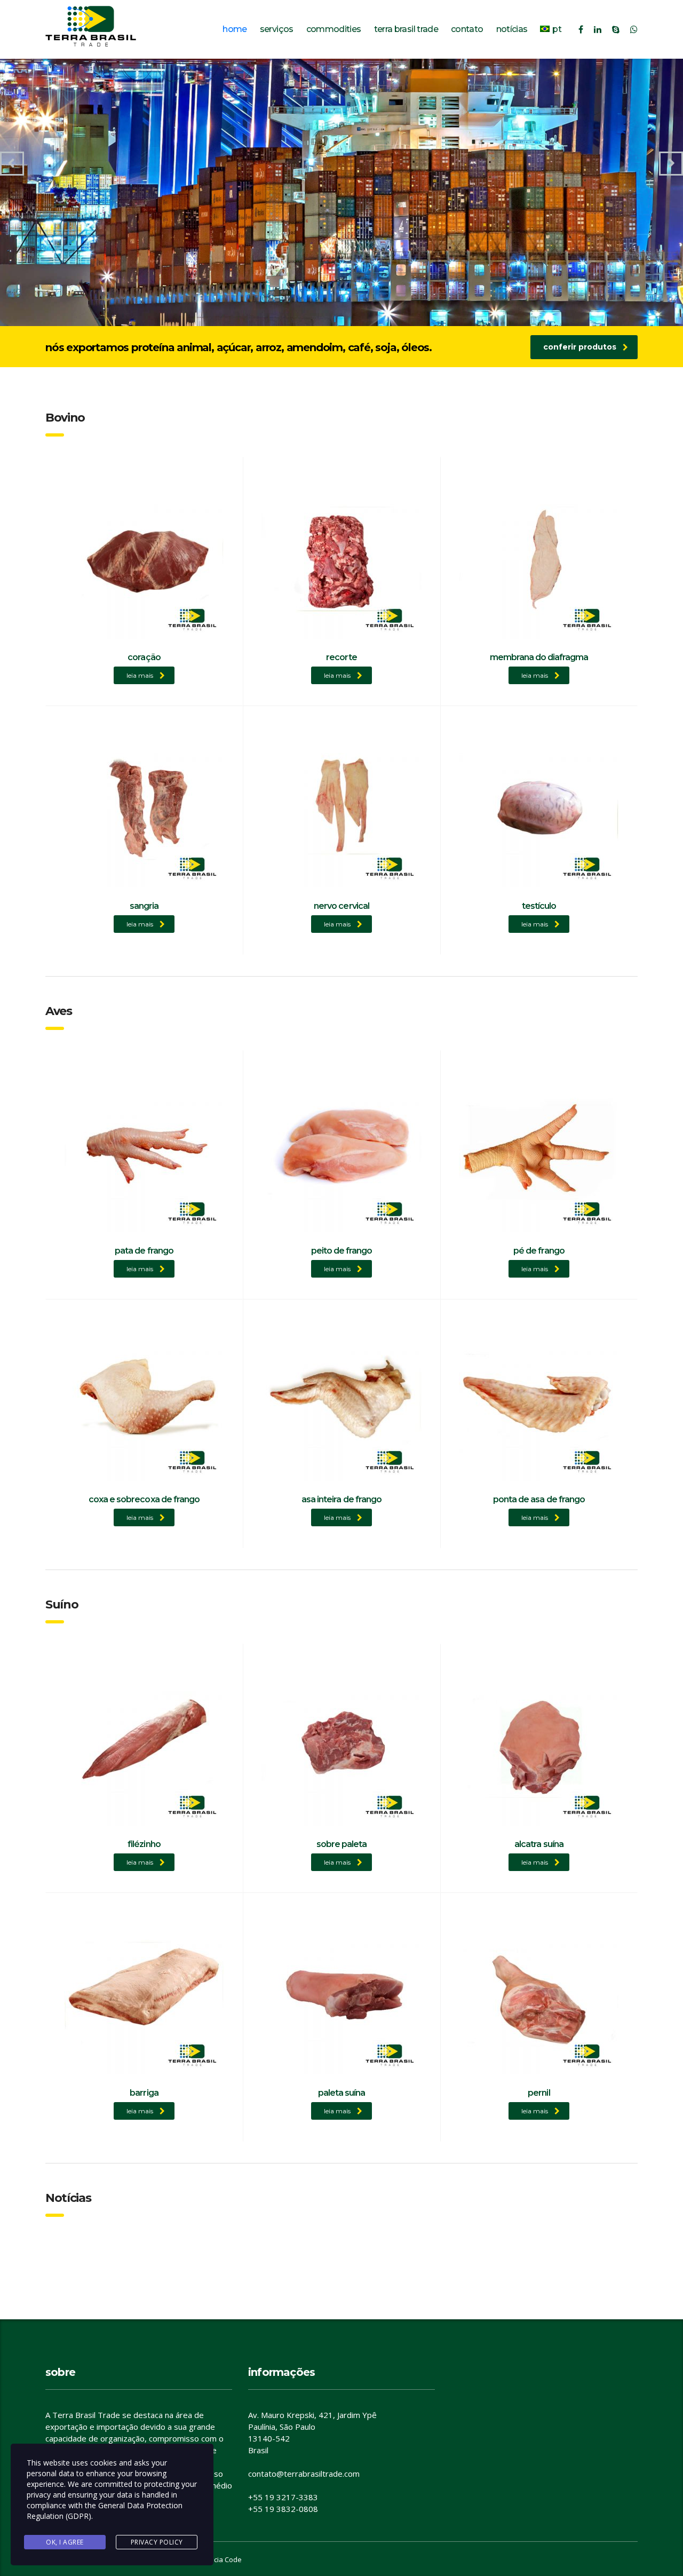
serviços (277, 29)
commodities (334, 29)
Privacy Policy (157, 2542)
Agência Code (220, 2559)
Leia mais (140, 675)
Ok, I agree (65, 2542)
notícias (512, 29)
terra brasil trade (406, 29)
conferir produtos (580, 347)
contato (467, 29)
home (235, 29)
